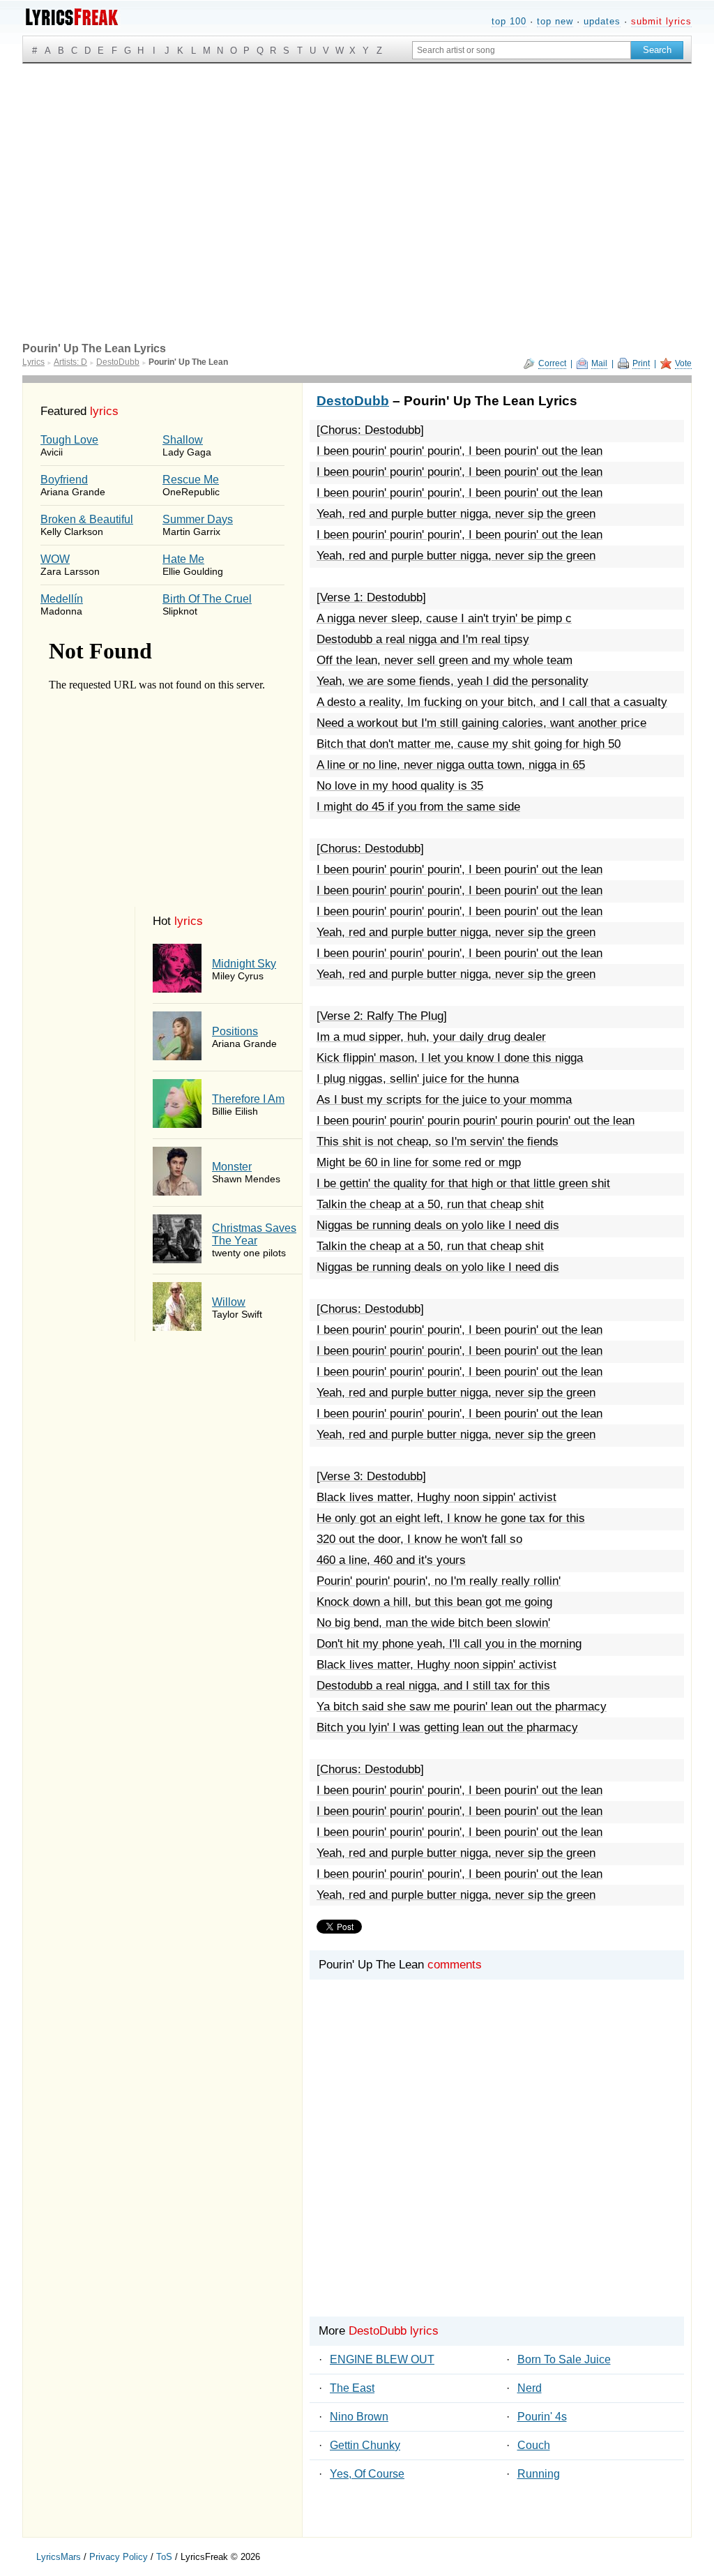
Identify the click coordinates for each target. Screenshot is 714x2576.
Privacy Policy (119, 2557)
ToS (164, 2557)
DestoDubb (353, 401)
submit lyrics (661, 21)
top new (555, 21)
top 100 (509, 21)
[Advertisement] (357, 168)
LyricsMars (59, 2557)
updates (602, 21)
